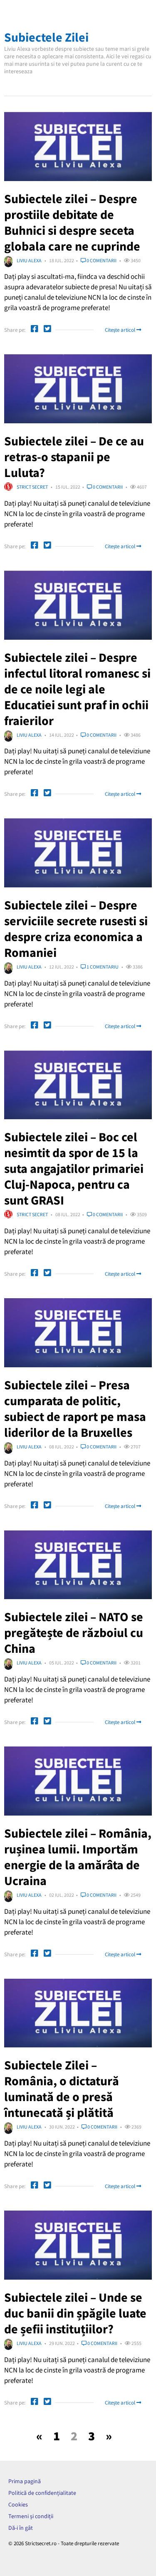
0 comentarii (101, 260)
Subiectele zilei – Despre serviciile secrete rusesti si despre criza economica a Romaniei (76, 929)
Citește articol (121, 330)
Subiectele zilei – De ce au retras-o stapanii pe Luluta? (74, 457)
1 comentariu (102, 967)
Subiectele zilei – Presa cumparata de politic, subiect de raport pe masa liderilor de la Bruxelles (75, 1408)
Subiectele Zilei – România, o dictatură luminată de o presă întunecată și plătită (62, 2089)
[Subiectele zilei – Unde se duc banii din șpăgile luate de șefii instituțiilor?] (78, 2245)
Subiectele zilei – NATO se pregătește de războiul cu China (74, 1632)
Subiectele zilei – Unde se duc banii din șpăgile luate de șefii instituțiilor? (75, 2313)
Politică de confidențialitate (42, 2493)
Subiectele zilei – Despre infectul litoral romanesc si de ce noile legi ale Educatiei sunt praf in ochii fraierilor (77, 689)
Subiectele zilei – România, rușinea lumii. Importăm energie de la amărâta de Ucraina (78, 1857)
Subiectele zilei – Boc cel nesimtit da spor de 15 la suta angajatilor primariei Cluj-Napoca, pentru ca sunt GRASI (74, 1168)
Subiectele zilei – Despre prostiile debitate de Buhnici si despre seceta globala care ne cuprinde (72, 222)
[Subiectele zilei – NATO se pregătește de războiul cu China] (78, 1565)
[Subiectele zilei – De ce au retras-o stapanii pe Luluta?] (78, 389)
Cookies (18, 2504)
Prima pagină (25, 2481)
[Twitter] (47, 330)
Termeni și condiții (31, 2516)
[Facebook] (35, 330)
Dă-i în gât (21, 2528)
